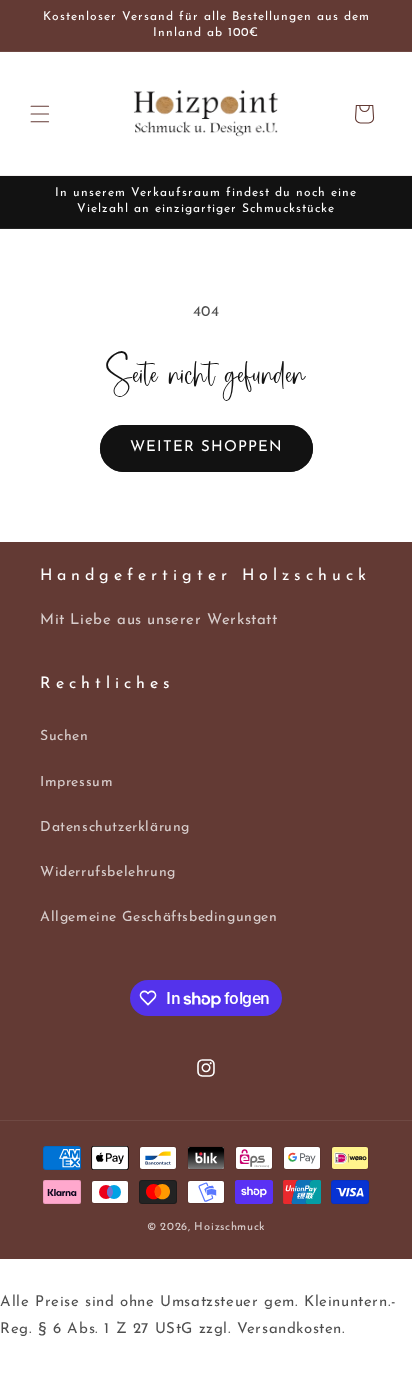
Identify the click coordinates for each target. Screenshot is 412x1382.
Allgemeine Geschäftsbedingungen (159, 917)
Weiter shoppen (206, 447)
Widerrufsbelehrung (108, 872)
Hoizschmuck (229, 1227)
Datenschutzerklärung (115, 827)
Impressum (76, 782)
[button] (40, 114)
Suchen (64, 736)
